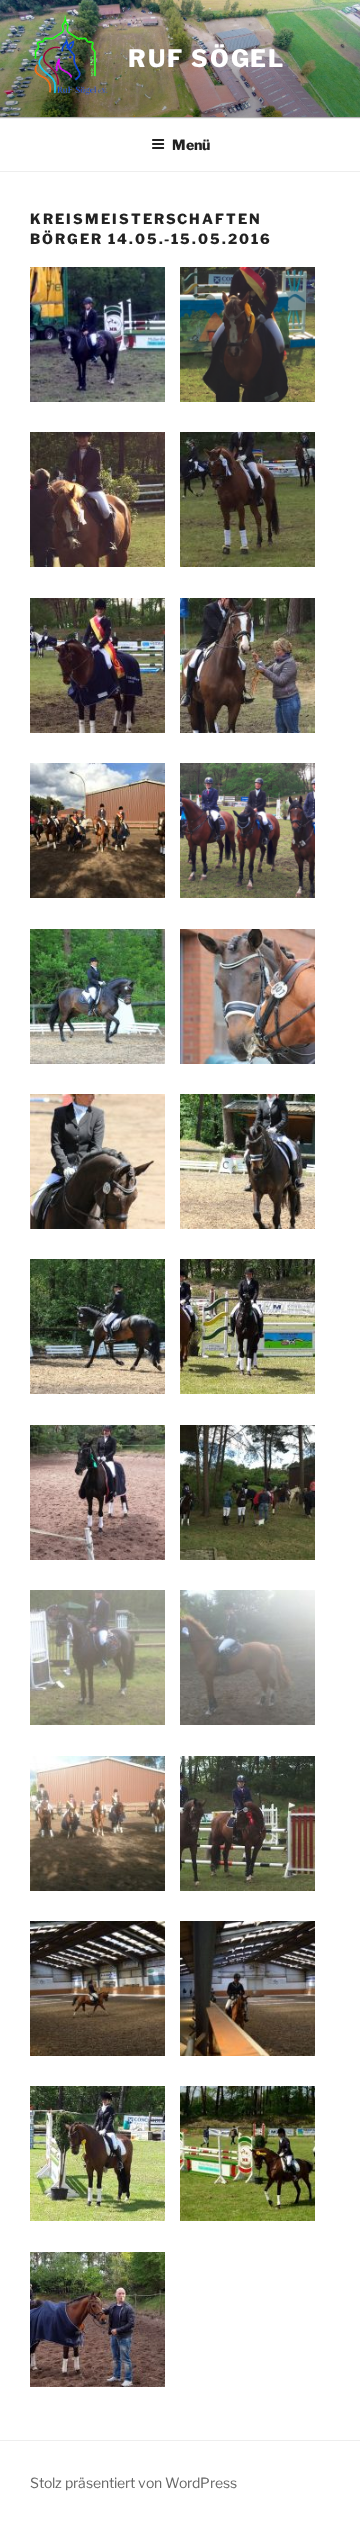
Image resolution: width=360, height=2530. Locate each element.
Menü (191, 144)
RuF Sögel (206, 58)
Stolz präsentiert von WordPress (133, 2482)
